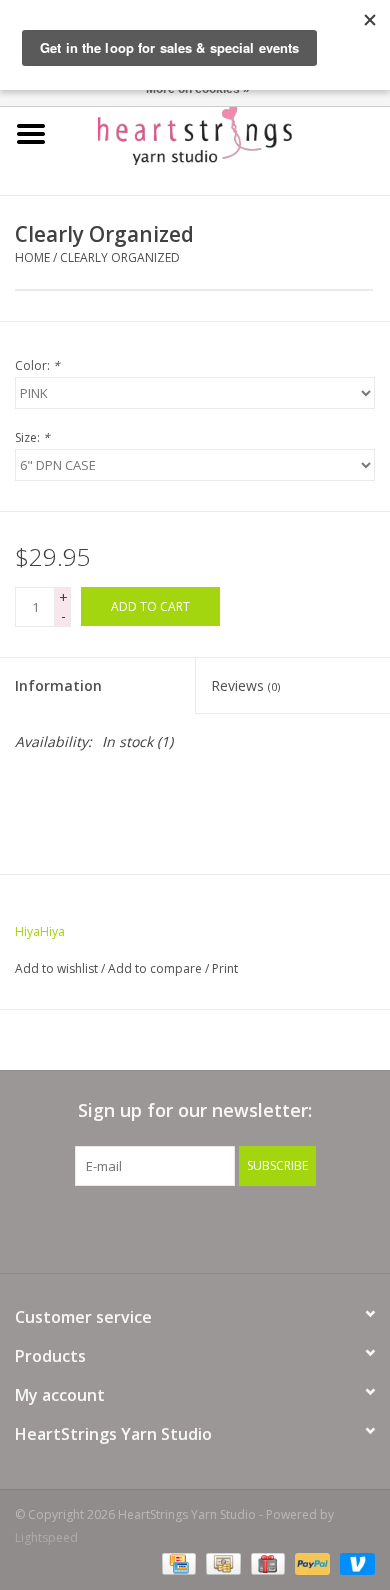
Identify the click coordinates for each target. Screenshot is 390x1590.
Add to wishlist (56, 968)
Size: (32, 437)
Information (58, 685)
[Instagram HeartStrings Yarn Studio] (303, 1227)
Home (32, 257)
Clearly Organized (120, 257)
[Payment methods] (177, 1562)
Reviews (245, 685)
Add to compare (156, 968)
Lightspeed (46, 1537)
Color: (37, 365)
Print (225, 968)
